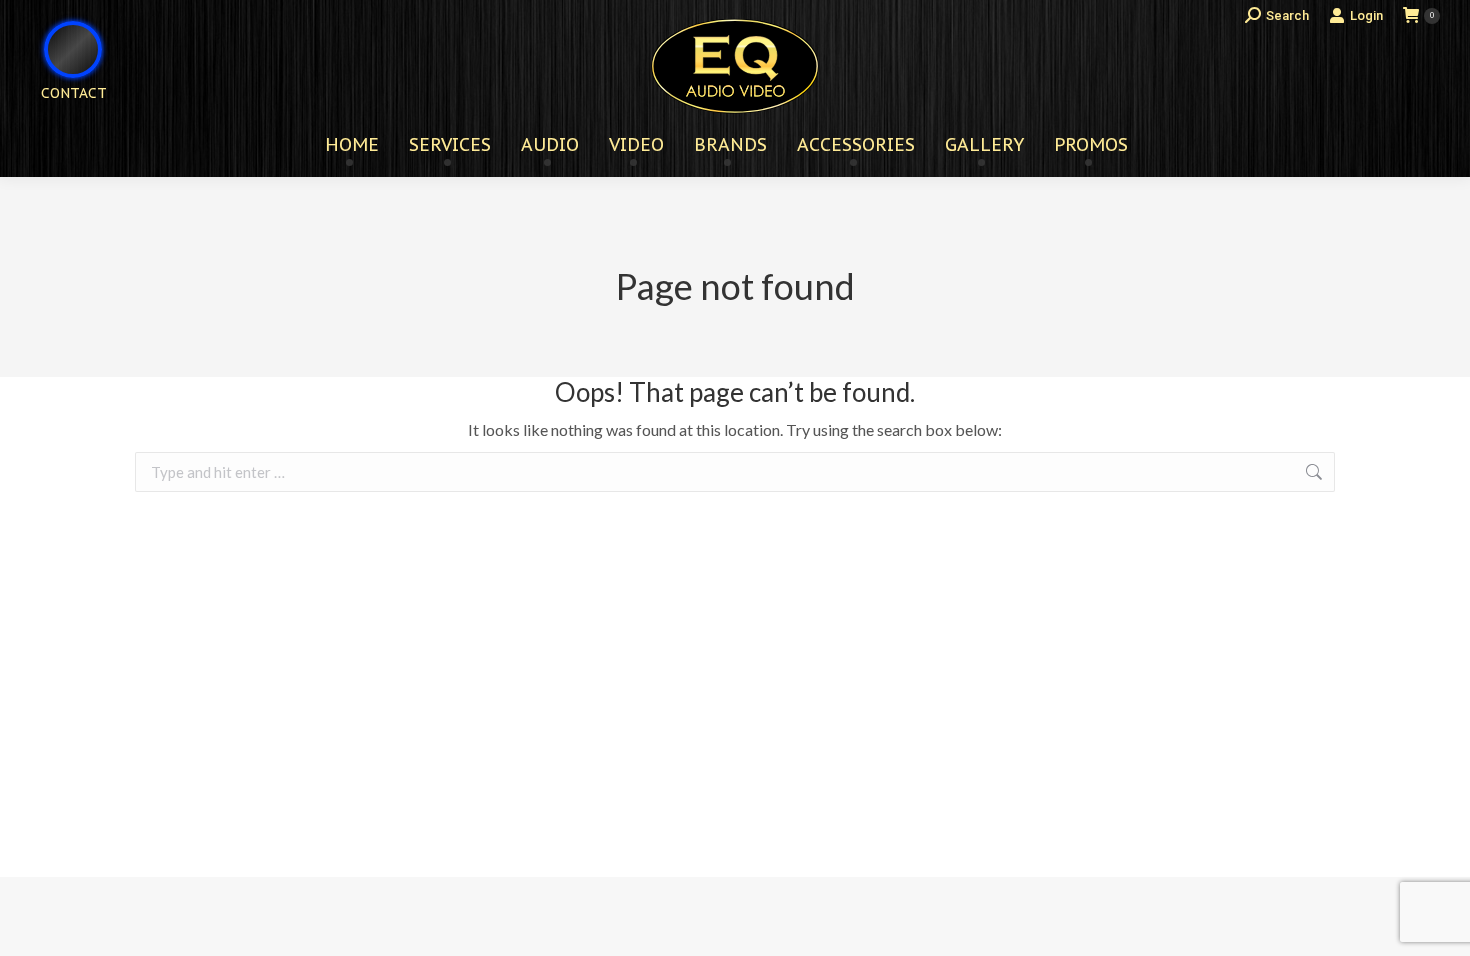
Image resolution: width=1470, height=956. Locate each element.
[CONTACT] (61, 125)
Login (1366, 15)
